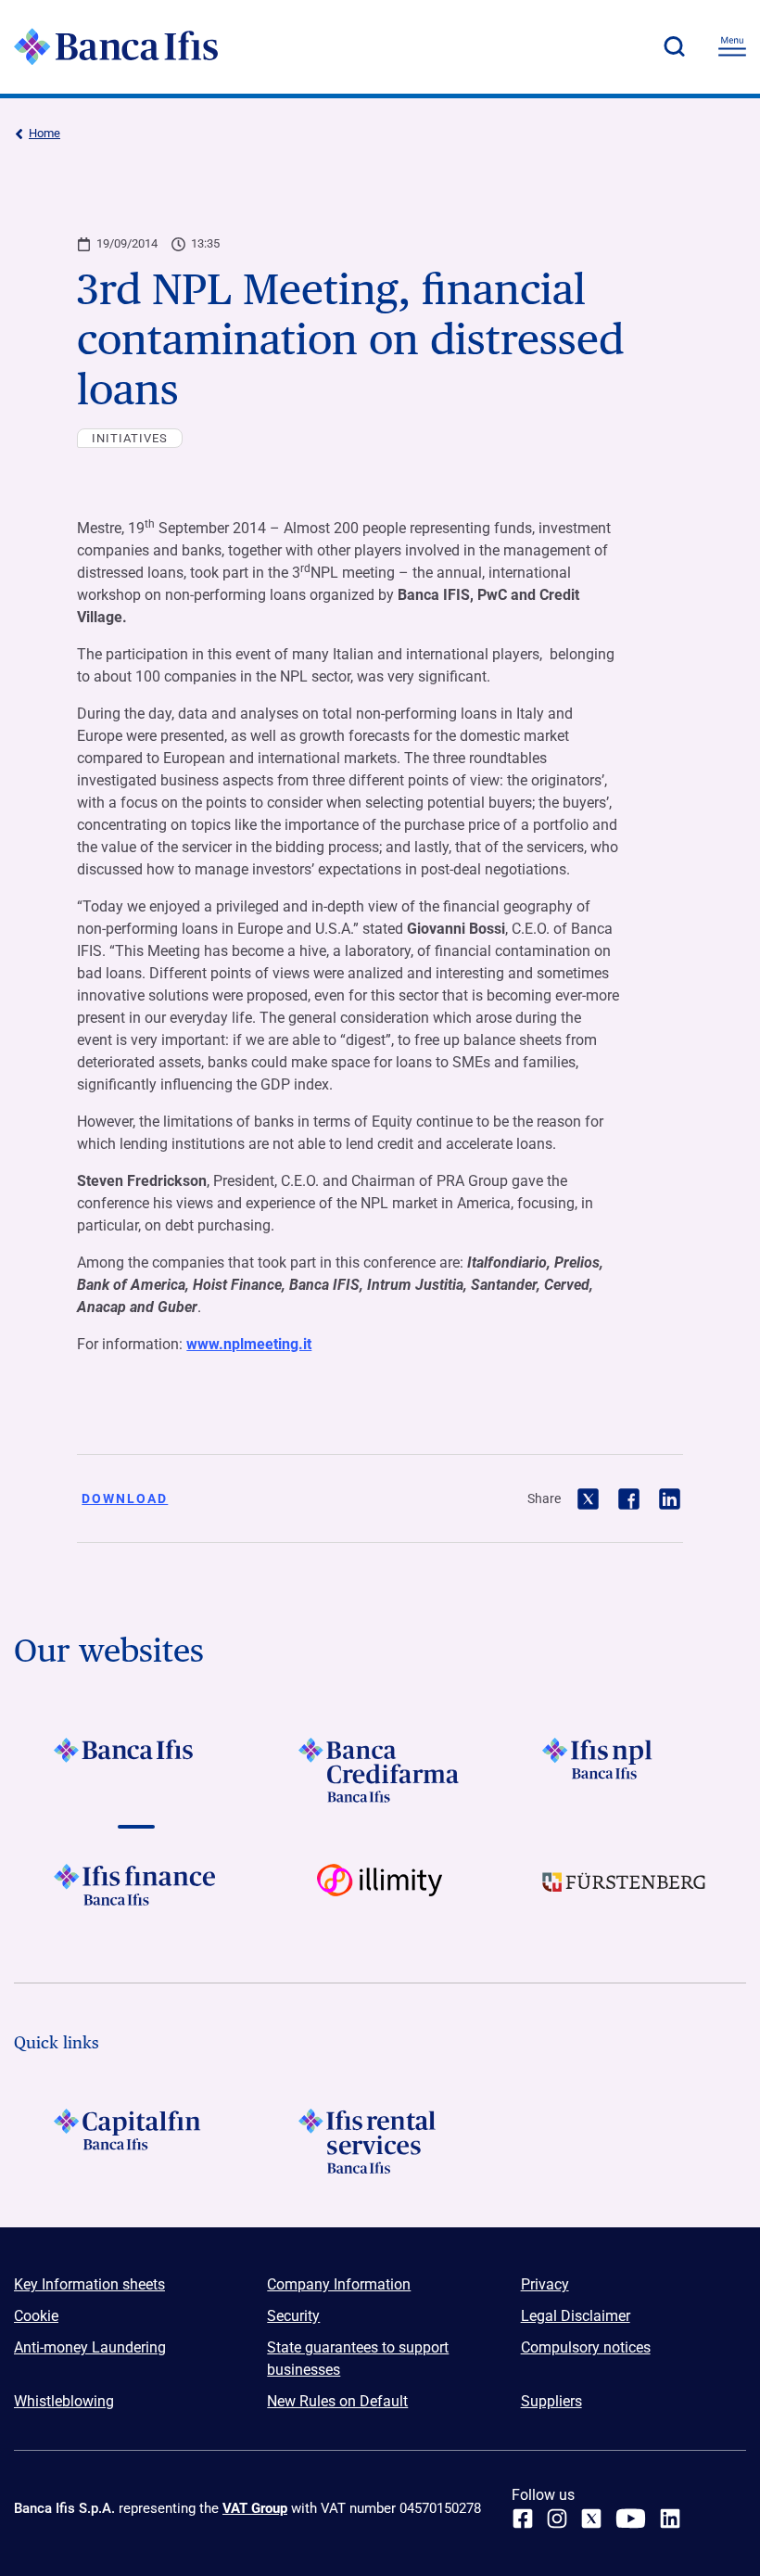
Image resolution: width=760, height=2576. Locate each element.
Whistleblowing (64, 2401)
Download (125, 1498)
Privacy (545, 2284)
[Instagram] (557, 2519)
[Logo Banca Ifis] (116, 46)
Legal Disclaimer (576, 2316)
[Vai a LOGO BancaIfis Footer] (136, 1770)
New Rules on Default (337, 2401)
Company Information (339, 2284)
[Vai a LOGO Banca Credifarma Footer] (380, 1770)
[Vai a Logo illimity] (380, 1896)
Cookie (36, 2316)
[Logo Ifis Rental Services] (380, 2141)
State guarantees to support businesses (358, 2359)
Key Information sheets (89, 2284)
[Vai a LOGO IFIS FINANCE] (136, 1896)
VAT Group (255, 2508)
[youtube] (631, 2519)
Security (293, 2316)
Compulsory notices (586, 2347)
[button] (674, 46)
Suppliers (551, 2401)
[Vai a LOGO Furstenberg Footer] (624, 1896)
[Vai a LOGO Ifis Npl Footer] (624, 1770)
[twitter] (591, 2519)
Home (44, 133)
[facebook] (523, 2519)
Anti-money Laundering (90, 2347)
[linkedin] (670, 2519)
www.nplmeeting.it (249, 1344)
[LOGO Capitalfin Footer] (136, 2141)
